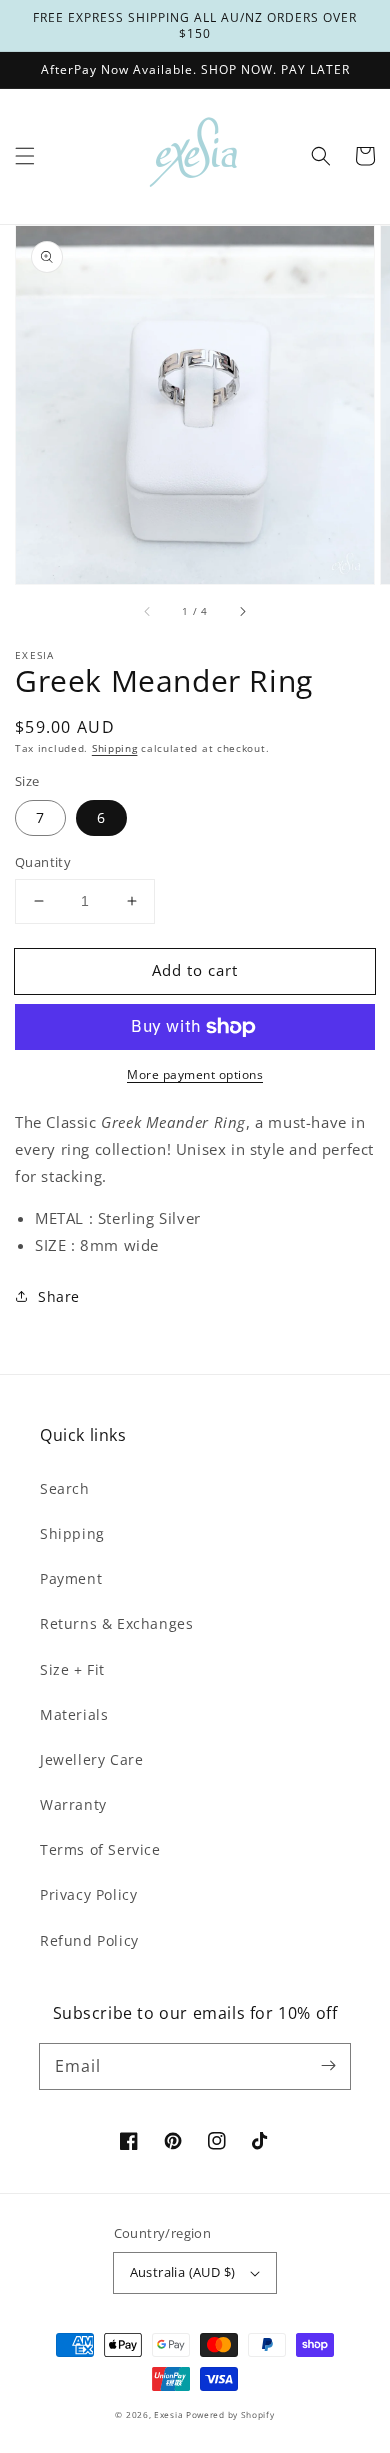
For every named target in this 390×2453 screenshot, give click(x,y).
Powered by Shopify (230, 2414)
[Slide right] (242, 612)
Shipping (115, 748)
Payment (71, 1578)
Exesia (170, 2414)
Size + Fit (72, 1669)
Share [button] (59, 1296)
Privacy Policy (88, 1894)
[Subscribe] (328, 2066)
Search (65, 1488)
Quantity (43, 862)
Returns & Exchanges (116, 1623)
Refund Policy (89, 1940)
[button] (25, 156)
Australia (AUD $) (183, 2272)
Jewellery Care (91, 1759)
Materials (74, 1714)
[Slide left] (148, 612)
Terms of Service (100, 1849)
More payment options (195, 1074)
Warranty (73, 1804)
